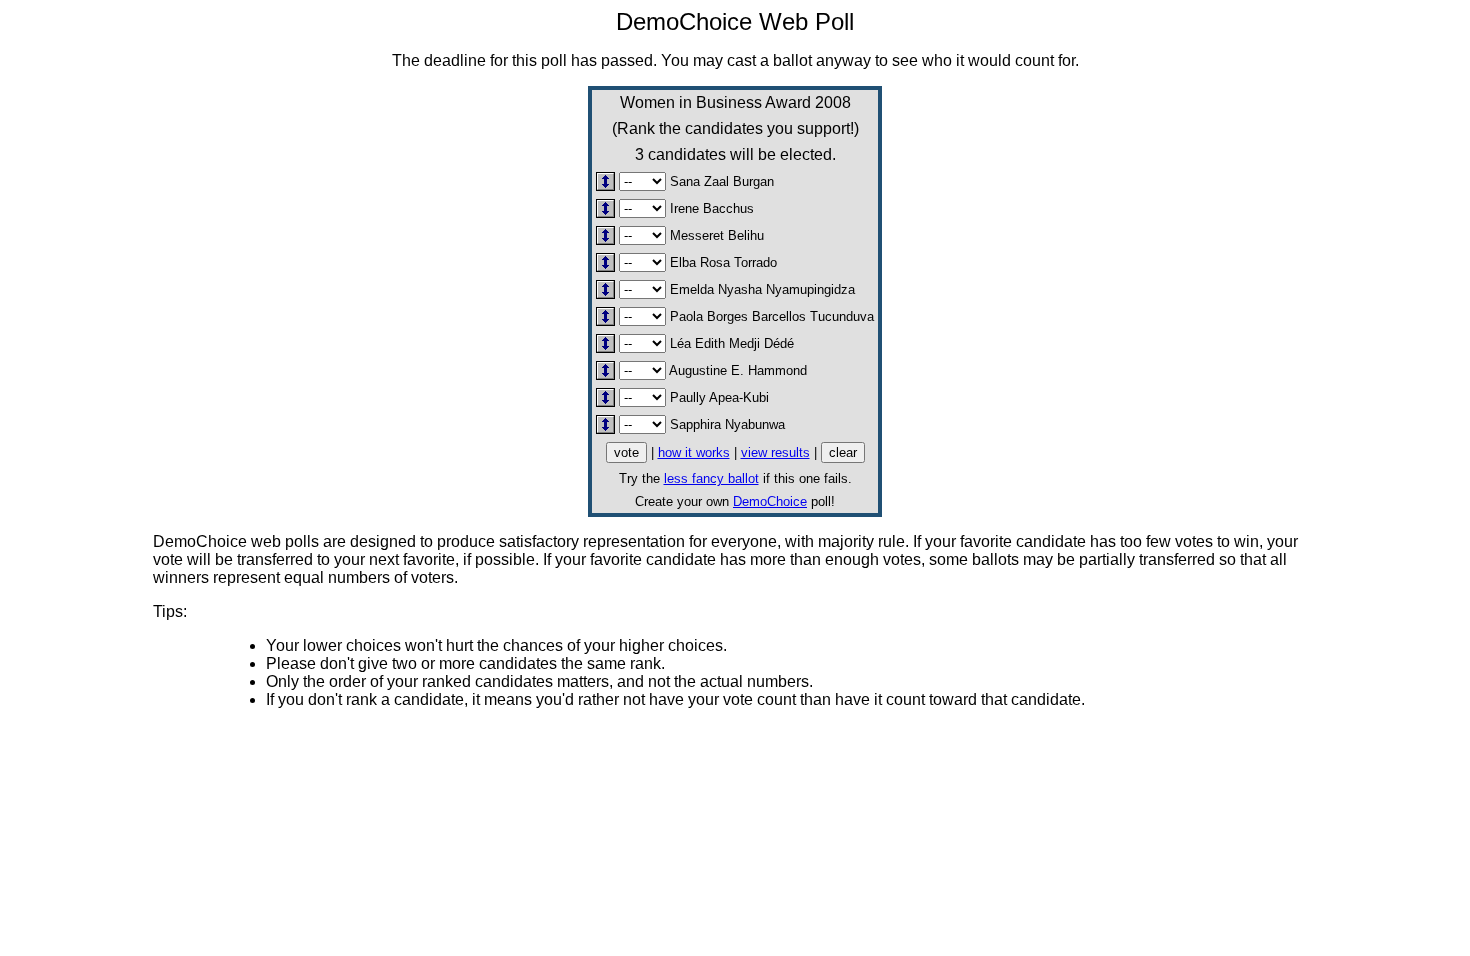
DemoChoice (770, 501)
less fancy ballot (711, 478)
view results (775, 452)
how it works (694, 452)
